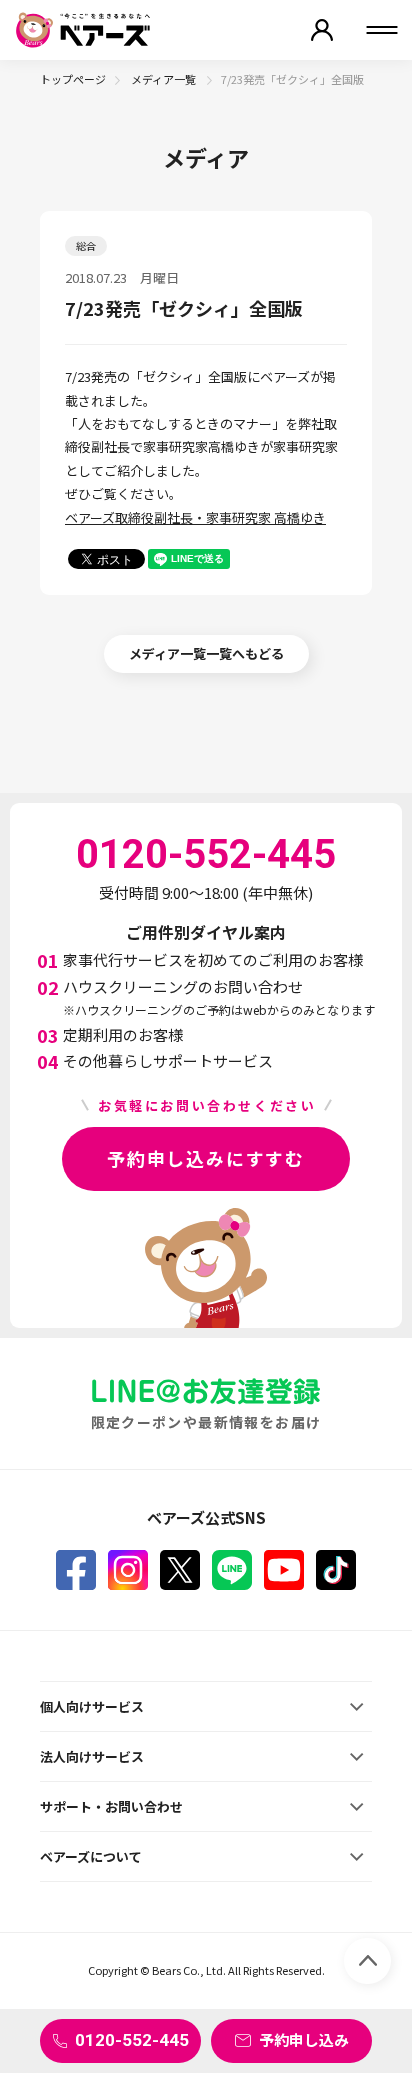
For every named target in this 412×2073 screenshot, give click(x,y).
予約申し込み (304, 2039)
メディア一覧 (164, 79)
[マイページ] (322, 30)
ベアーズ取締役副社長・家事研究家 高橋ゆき (195, 517)
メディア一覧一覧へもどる (206, 653)
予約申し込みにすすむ (206, 1158)
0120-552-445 (132, 2040)
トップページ (73, 79)
